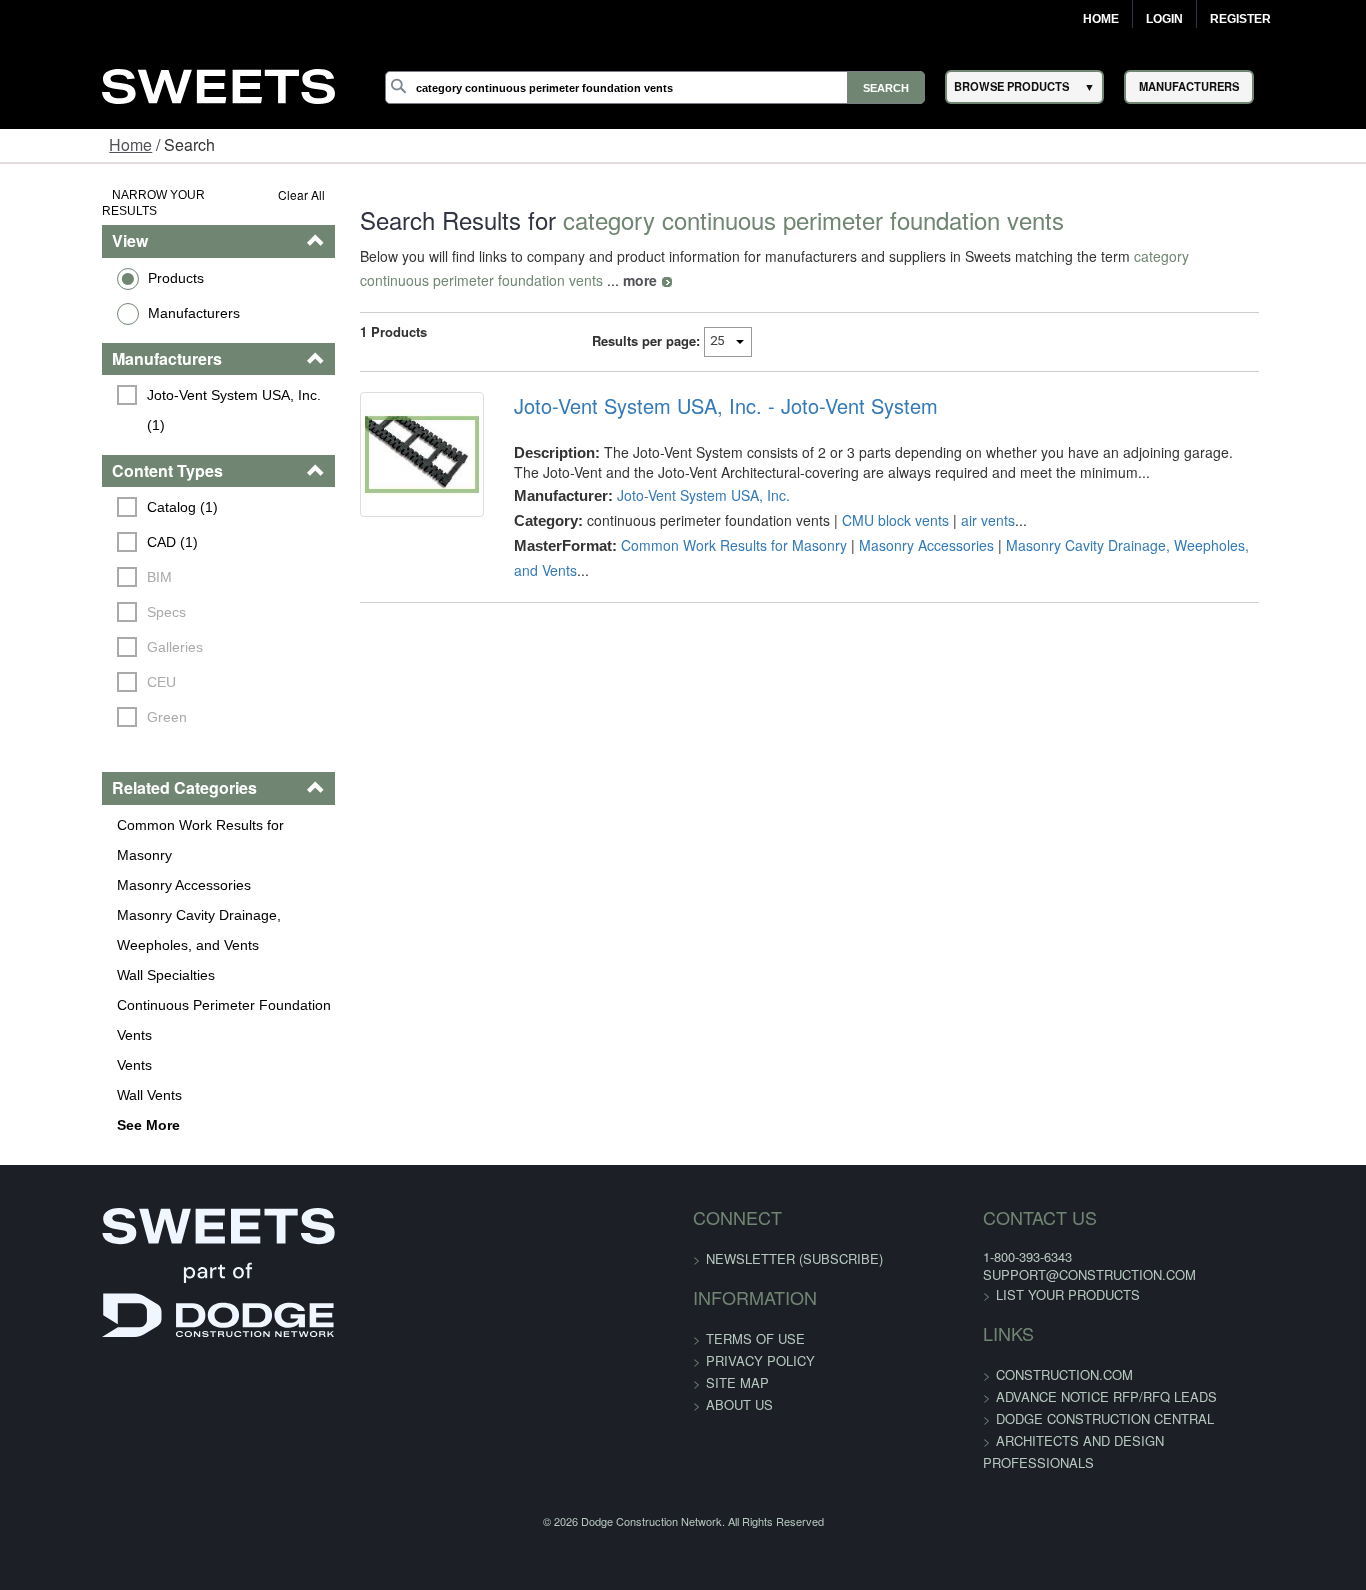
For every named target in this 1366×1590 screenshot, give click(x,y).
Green (79, 671)
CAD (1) (84, 496)
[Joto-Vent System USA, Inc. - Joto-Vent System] (380, 466)
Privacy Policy (760, 1283)
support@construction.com (1055, 1197)
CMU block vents (866, 520)
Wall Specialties (78, 898)
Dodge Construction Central (1071, 1341)
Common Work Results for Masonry (142, 778)
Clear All (247, 194)
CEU (73, 636)
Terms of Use (755, 1261)
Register (1240, 19)
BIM (71, 531)
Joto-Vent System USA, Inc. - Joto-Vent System (697, 406)
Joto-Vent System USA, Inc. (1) (157, 378)
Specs (78, 566)
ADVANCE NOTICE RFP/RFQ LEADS (1072, 1319)
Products (88, 261)
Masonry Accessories (96, 808)
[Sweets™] (218, 83)
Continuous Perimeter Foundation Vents (136, 943)
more (377, 280)
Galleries (87, 601)
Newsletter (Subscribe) (794, 1181)
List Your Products (1034, 1217)
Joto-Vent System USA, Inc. (674, 495)
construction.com (1030, 1297)
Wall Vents (61, 1018)
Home (1101, 19)
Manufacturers (106, 296)
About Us (739, 1327)
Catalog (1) (94, 461)
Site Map (737, 1305)
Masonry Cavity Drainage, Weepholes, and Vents (150, 853)
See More (60, 1048)
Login (1164, 19)
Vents (46, 988)
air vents (959, 520)
